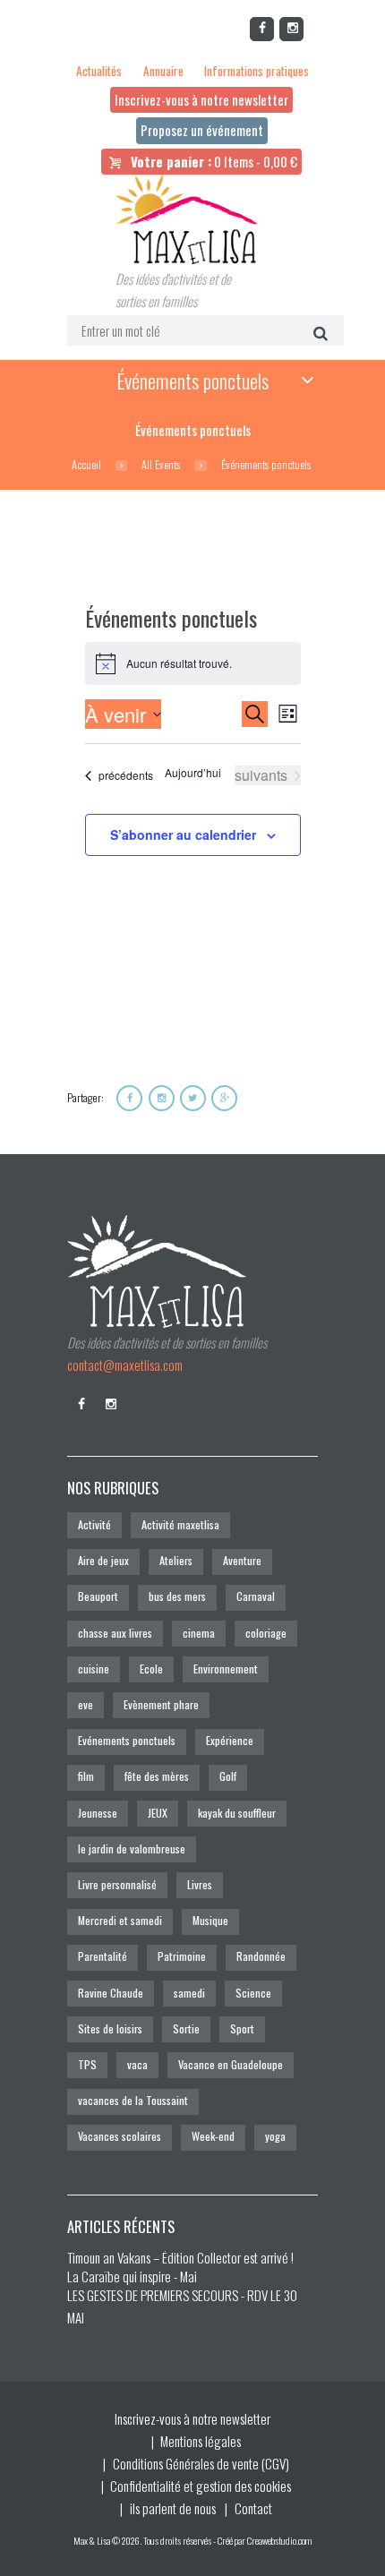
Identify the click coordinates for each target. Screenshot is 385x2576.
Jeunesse (98, 1813)
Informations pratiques (257, 71)
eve (86, 1704)
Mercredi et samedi (120, 1920)
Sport (242, 2028)
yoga (275, 2136)
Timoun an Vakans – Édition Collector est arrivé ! (180, 2257)
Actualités (99, 71)
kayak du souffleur (237, 1813)
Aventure (242, 1560)
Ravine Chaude (111, 1993)
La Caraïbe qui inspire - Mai (132, 2276)
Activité (94, 1524)
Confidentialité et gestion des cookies (201, 2486)
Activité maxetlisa (180, 1524)
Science (253, 1993)
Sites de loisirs (110, 2028)
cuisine (94, 1669)
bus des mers (177, 1596)
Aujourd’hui (193, 773)
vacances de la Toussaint (133, 2100)
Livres (200, 1884)
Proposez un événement (202, 130)
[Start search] (318, 332)
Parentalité (103, 1956)
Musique (210, 1920)
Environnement (226, 1669)
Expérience (230, 1740)
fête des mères (157, 1776)
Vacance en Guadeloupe (231, 2064)
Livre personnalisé (117, 1884)
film (86, 1776)
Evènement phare (161, 1704)
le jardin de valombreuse (132, 1849)
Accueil (86, 465)
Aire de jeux (103, 1560)
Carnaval (256, 1596)
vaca (137, 2064)
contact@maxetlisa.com (125, 1365)
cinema (199, 1633)
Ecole (151, 1669)
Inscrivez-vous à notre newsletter (201, 99)
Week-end (213, 2136)
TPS (87, 2064)
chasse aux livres (115, 1633)
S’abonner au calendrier (183, 834)
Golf (228, 1776)
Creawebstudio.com (279, 2540)
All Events (161, 465)
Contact (253, 2508)
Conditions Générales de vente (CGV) (201, 2463)
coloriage (266, 1633)
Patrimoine (182, 1956)
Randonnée (261, 1956)
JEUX (158, 1813)
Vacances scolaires (120, 2136)
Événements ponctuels (192, 381)
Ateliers (176, 1560)
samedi (189, 1993)
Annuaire (163, 71)
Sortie (186, 2028)
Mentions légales (201, 2441)
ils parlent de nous (173, 2508)
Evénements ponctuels (127, 1740)
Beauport (98, 1596)
